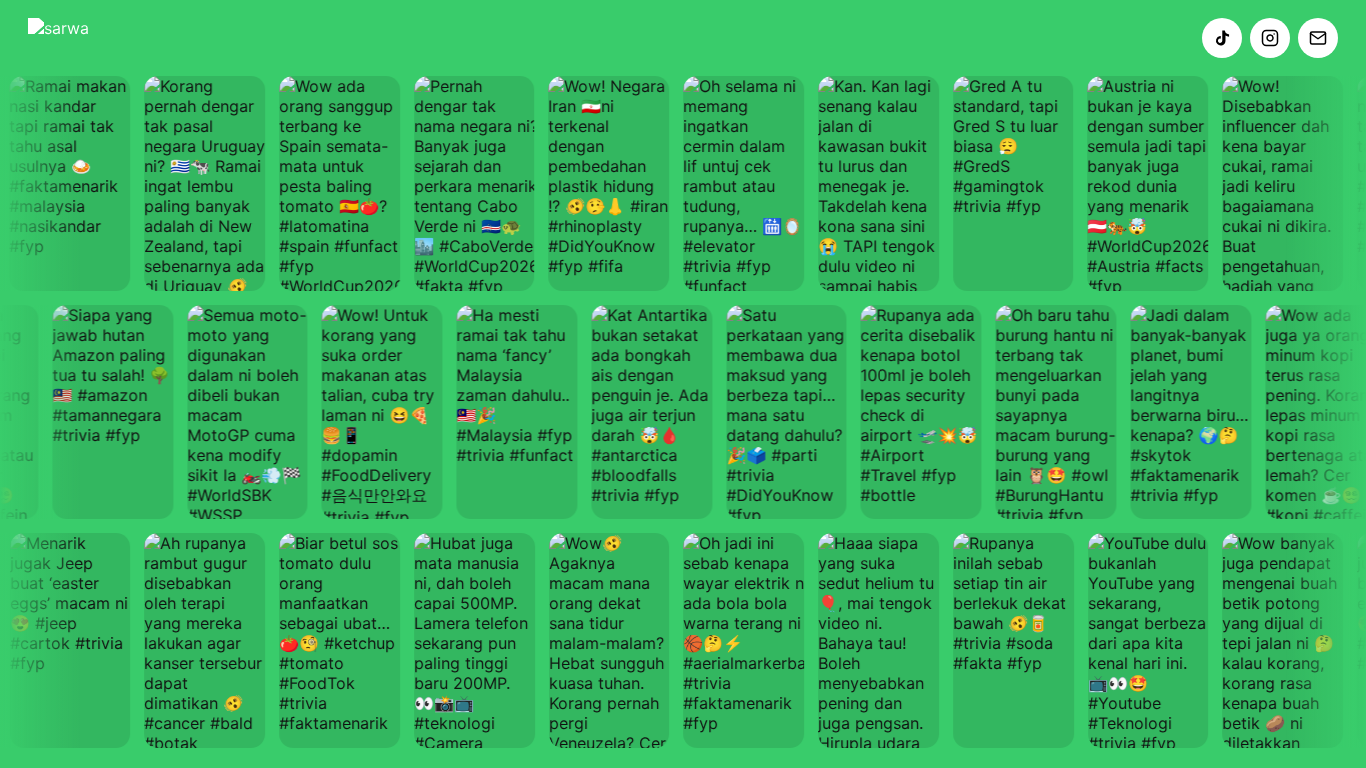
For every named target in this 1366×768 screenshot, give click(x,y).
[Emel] (1318, 38)
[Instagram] (1270, 38)
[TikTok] (1222, 38)
